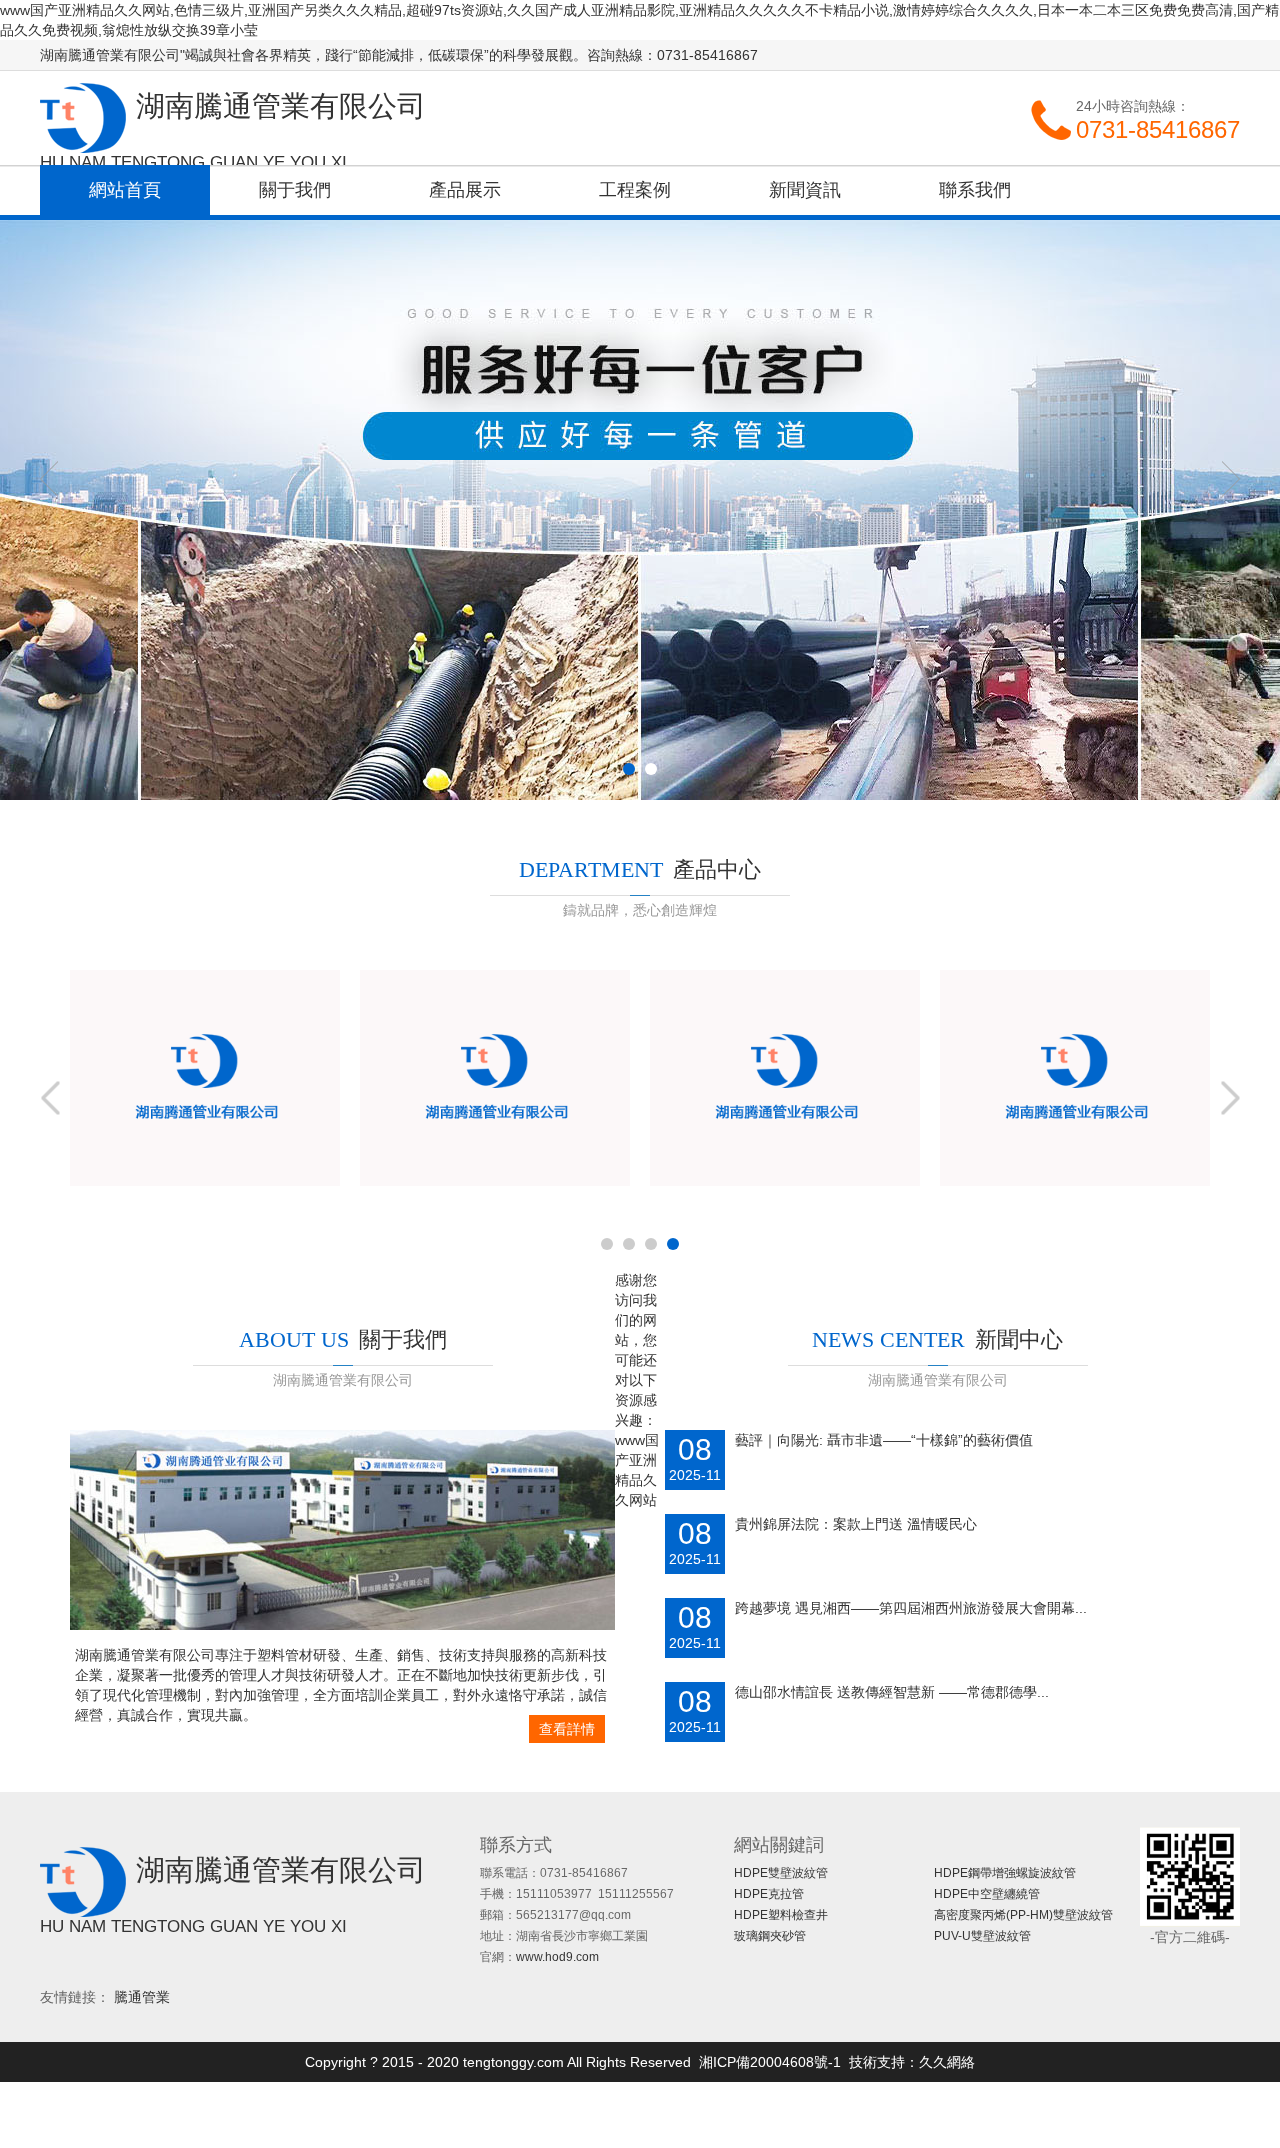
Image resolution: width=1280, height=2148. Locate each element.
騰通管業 (142, 1997)
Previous (51, 479)
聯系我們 (975, 190)
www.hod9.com (557, 1957)
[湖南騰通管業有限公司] (342, 1625)
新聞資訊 (805, 190)
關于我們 (295, 190)
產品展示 (465, 190)
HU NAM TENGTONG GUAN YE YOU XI (193, 162)
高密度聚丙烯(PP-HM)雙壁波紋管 (1023, 1915)
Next (1229, 479)
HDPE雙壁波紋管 (781, 1873)
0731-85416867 (1158, 129)
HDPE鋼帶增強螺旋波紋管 (1005, 1873)
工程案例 (635, 190)
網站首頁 (125, 190)
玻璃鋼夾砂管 (770, 1936)
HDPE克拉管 (769, 1894)
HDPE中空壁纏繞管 (987, 1894)
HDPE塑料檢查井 (781, 1915)
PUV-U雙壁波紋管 (982, 1936)
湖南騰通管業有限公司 (83, 118)
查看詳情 (567, 1729)
